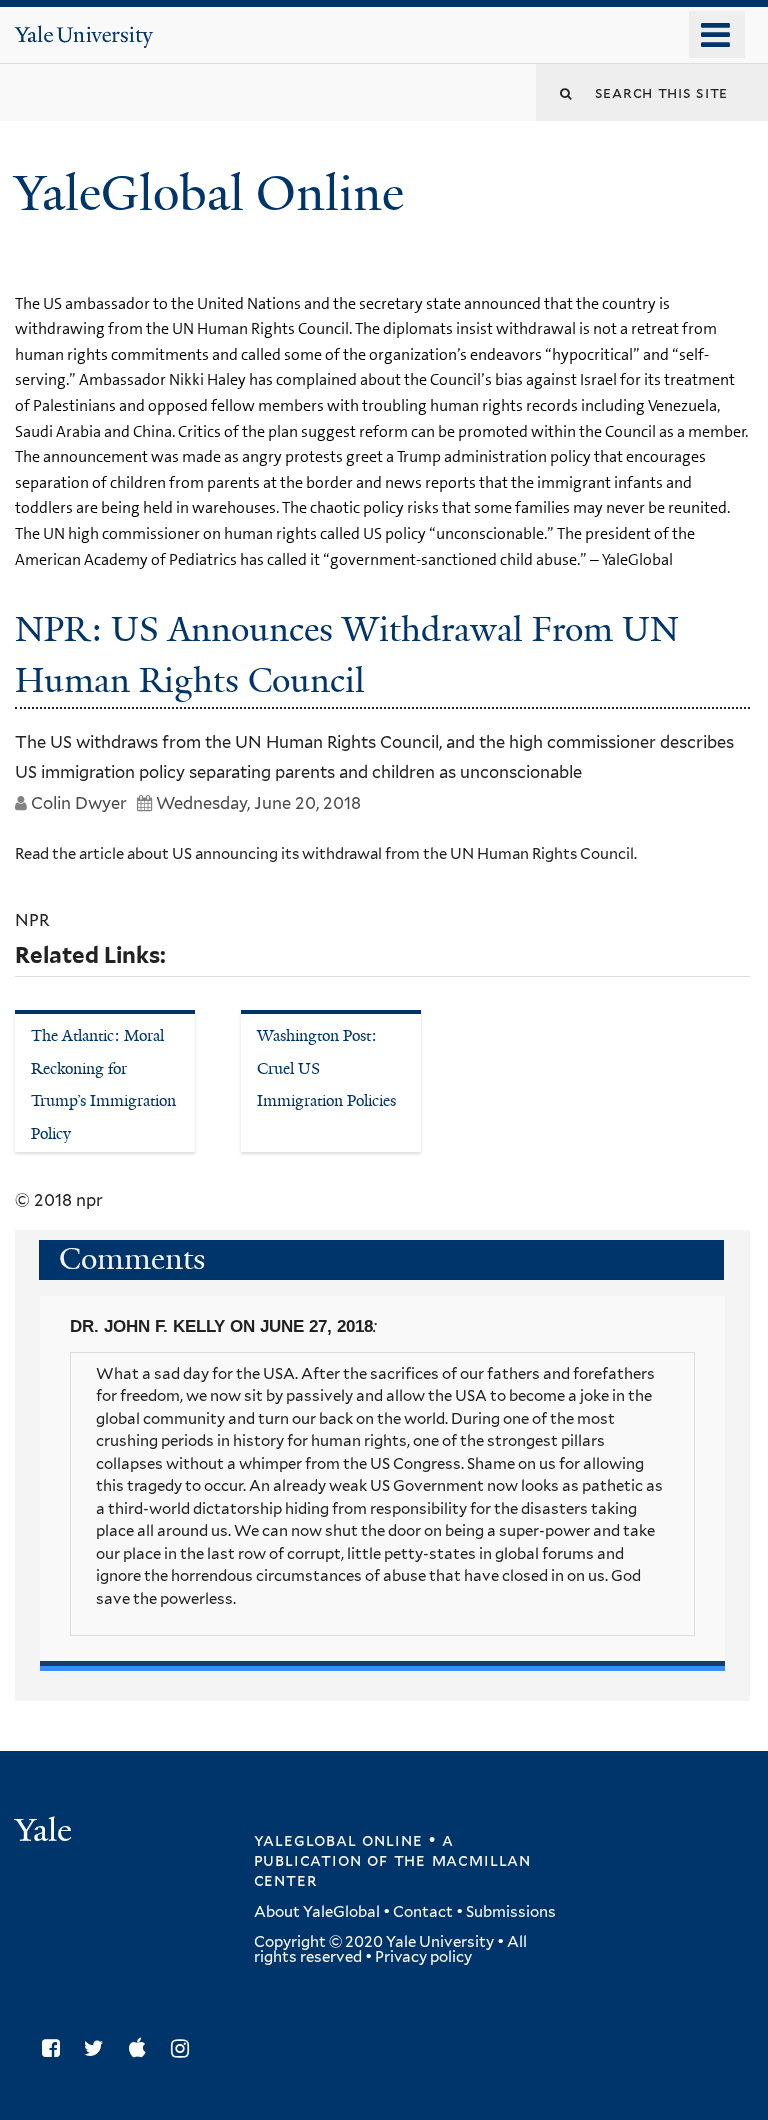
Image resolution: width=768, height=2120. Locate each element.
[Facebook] (56, 2048)
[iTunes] (142, 2048)
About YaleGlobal (317, 1912)
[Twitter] (99, 2048)
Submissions (511, 1912)
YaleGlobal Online (209, 193)
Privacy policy (423, 1957)
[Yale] (46, 1832)
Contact (423, 1912)
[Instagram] (185, 2048)
